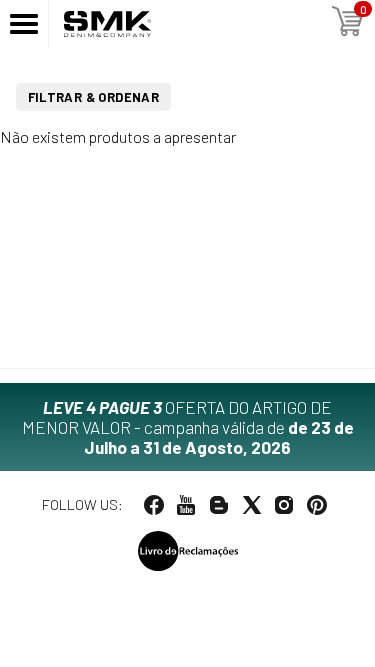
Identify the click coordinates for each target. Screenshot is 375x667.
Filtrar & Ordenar (94, 97)
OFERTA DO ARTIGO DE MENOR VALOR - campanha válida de (188, 427)
